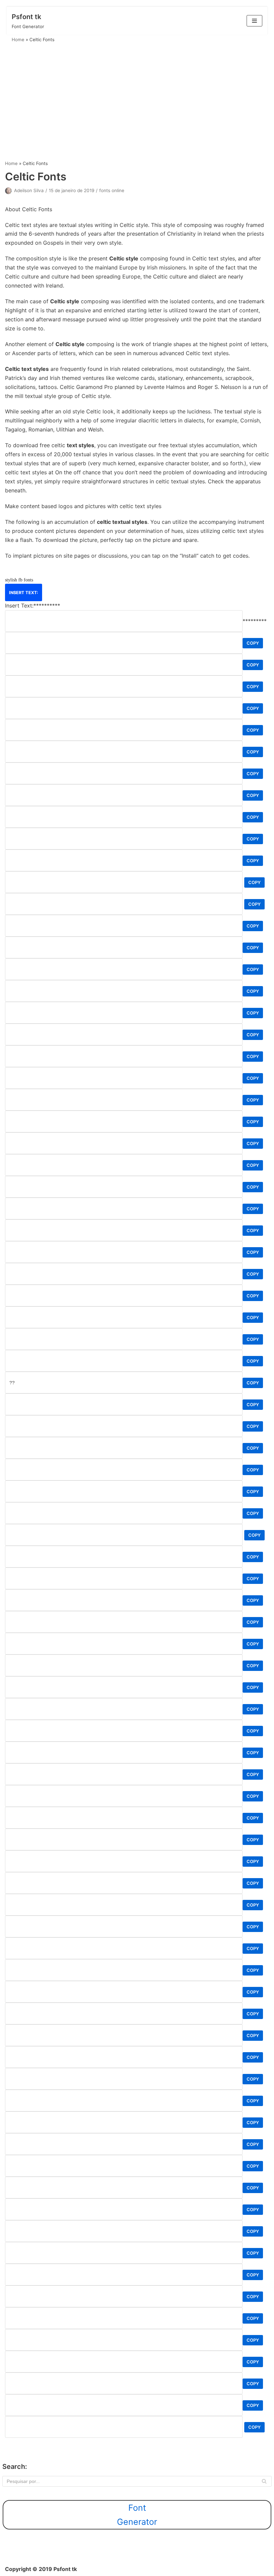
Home (18, 39)
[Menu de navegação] (254, 21)
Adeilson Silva (29, 190)
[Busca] (264, 2481)
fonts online (112, 190)
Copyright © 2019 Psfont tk (41, 2569)
